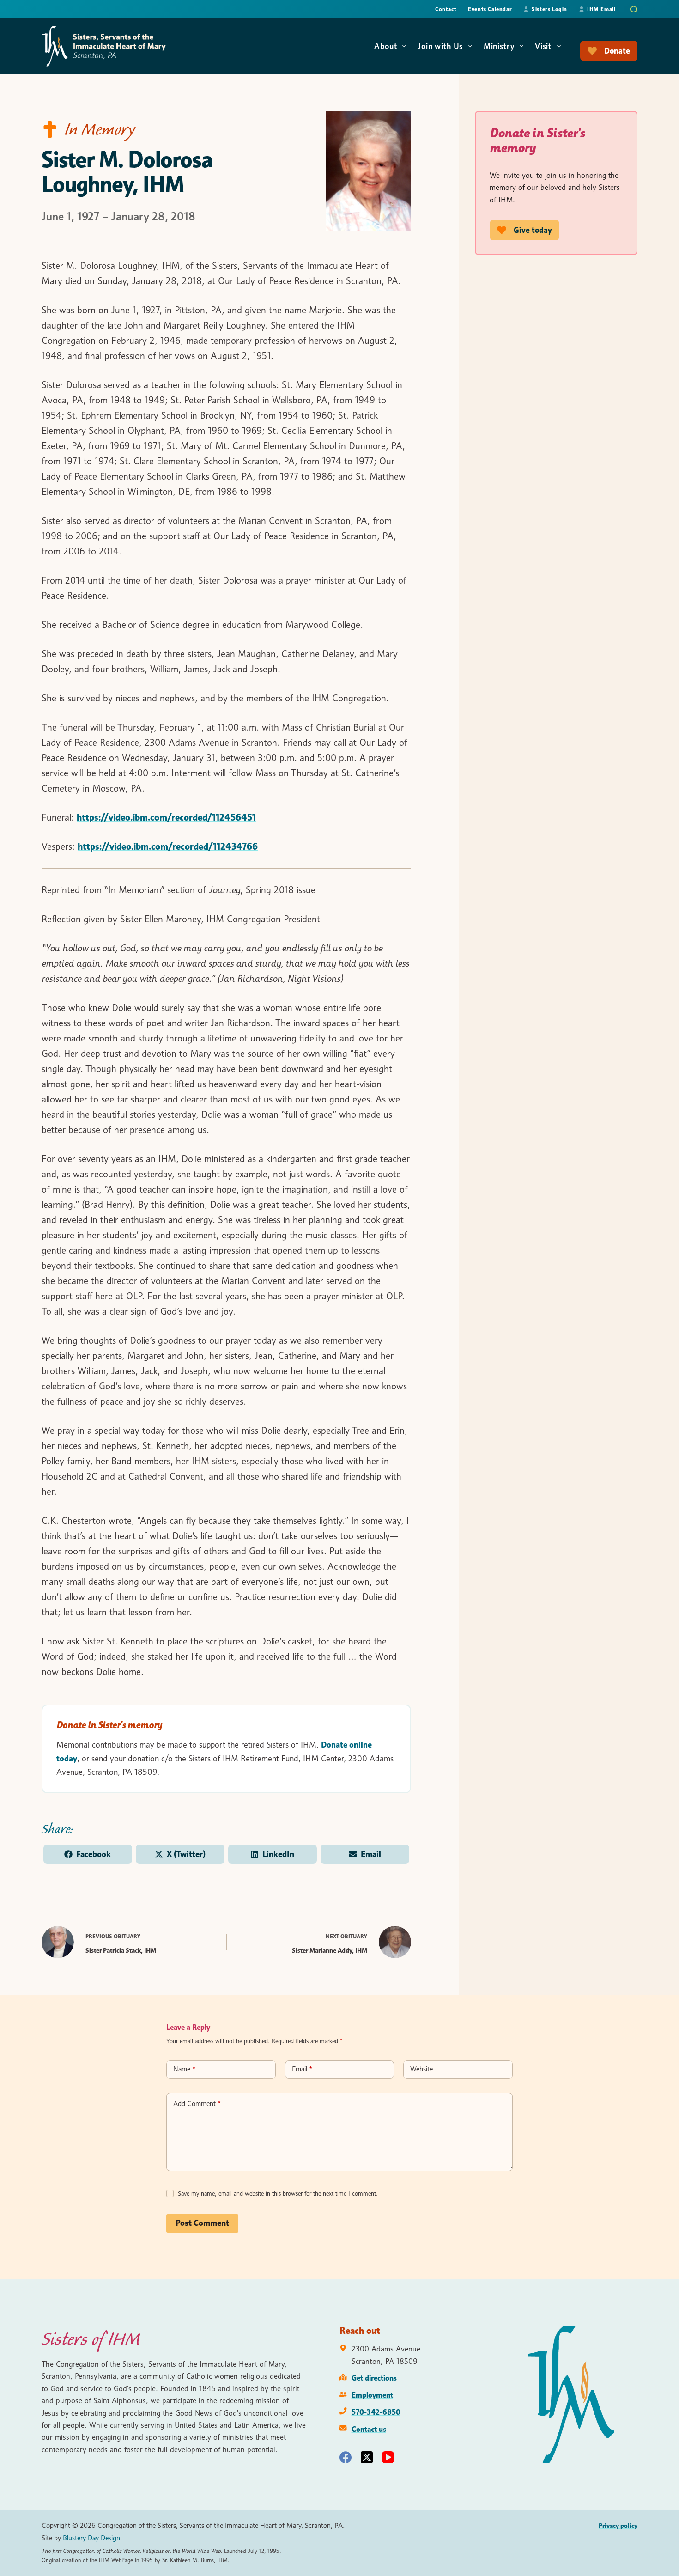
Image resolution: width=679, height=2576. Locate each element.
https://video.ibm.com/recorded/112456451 (166, 817)
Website (421, 2069)
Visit (543, 46)
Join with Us (440, 46)
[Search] (634, 9)
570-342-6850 (376, 2412)
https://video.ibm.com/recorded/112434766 (168, 846)
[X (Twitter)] (367, 2457)
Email (302, 2069)
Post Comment (202, 2223)
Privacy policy (618, 2526)
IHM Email (601, 9)
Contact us (369, 2429)
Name (184, 2069)
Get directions (374, 2378)
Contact (446, 9)
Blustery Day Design (91, 2538)
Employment (372, 2395)
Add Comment (197, 2104)
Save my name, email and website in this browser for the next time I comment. (278, 2193)
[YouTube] (388, 2457)
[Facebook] (346, 2457)
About (385, 46)
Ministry (499, 46)
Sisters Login (549, 9)
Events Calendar (490, 9)
